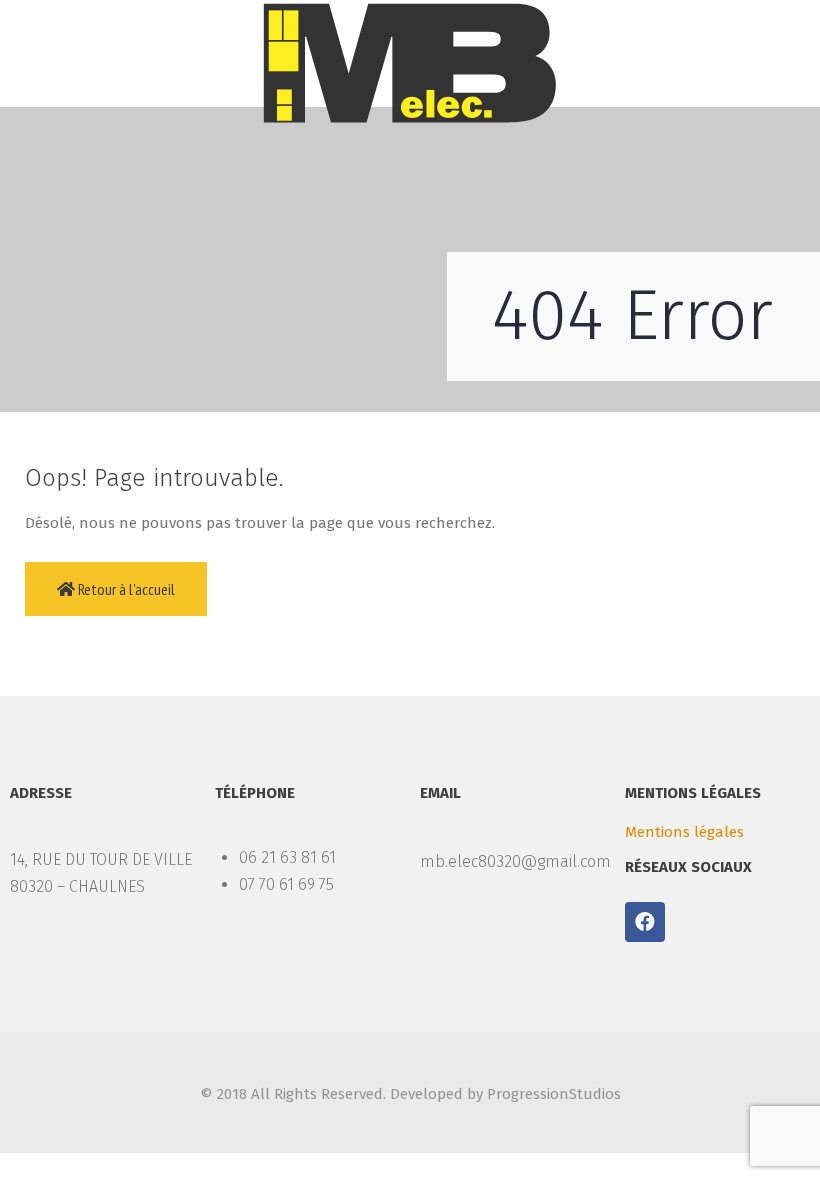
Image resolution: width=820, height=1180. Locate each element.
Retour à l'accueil (125, 589)
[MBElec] (410, 63)
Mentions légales (684, 832)
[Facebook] (645, 922)
